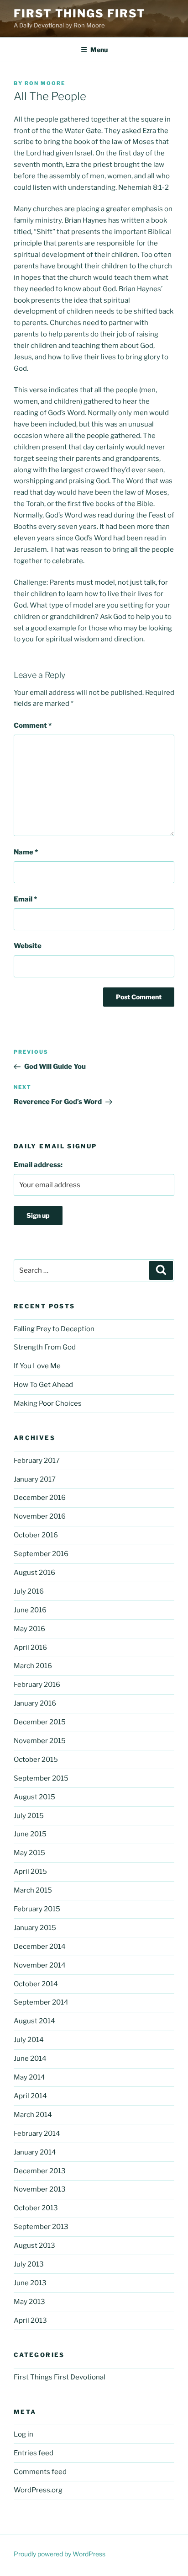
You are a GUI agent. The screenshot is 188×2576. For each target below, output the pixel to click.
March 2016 (33, 1666)
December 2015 (40, 1722)
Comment (33, 725)
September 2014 (41, 2002)
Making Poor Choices (48, 1403)
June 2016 (30, 1610)
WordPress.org (38, 2490)
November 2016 (40, 1516)
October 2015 (36, 1760)
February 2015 (37, 1909)
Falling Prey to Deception (54, 1329)
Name (26, 852)
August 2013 (34, 2245)
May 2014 (29, 2077)
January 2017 (35, 1479)
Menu (99, 50)
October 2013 (36, 2208)
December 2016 (40, 1498)
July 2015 (29, 1816)
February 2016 (37, 1685)
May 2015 (29, 1853)
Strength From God (45, 1347)
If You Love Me (37, 1366)
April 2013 (30, 2320)
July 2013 (29, 2264)
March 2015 (33, 1890)
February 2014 (37, 2133)
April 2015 (30, 1872)
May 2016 (29, 1629)
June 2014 (30, 2059)
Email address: (38, 1165)
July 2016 (29, 1591)
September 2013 (41, 2227)
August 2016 (34, 1573)
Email (25, 899)
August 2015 (34, 1797)
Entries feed (34, 2453)
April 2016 (30, 1648)
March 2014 (33, 2115)
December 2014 (40, 1947)
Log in (23, 2434)
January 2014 (35, 2152)
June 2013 (30, 2283)
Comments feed (40, 2472)
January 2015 (35, 1928)
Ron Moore (45, 83)
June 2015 (30, 1834)
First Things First (80, 13)
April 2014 (30, 2096)
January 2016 (35, 1703)
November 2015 (40, 1741)
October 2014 (36, 1984)
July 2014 (29, 2040)
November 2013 (40, 2189)
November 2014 (40, 1965)
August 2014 (34, 2021)
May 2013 (29, 2302)
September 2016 (41, 1554)
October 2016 (36, 1535)
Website (28, 946)
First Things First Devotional (60, 2377)
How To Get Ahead (43, 1385)
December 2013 (40, 2171)
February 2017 (37, 1461)
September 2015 (41, 1778)
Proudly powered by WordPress (60, 2554)
